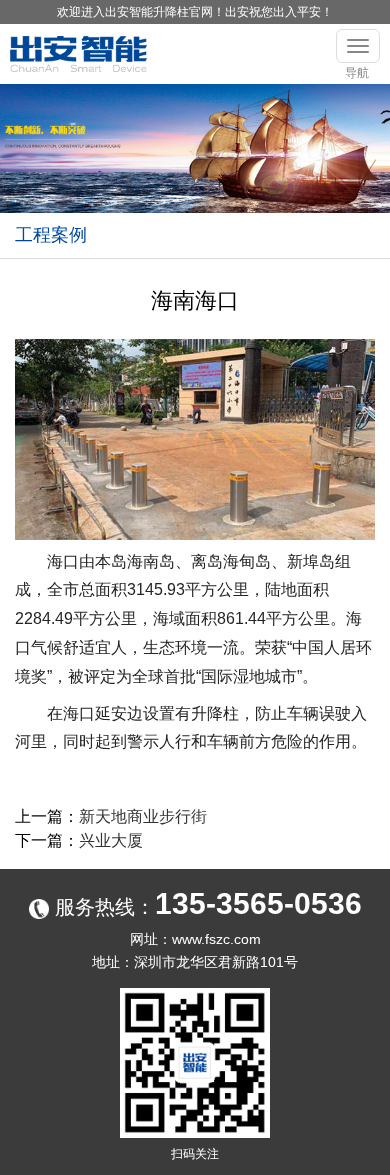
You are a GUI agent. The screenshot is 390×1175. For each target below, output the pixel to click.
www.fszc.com (216, 939)
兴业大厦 (111, 840)
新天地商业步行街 (143, 816)
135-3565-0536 (258, 903)
